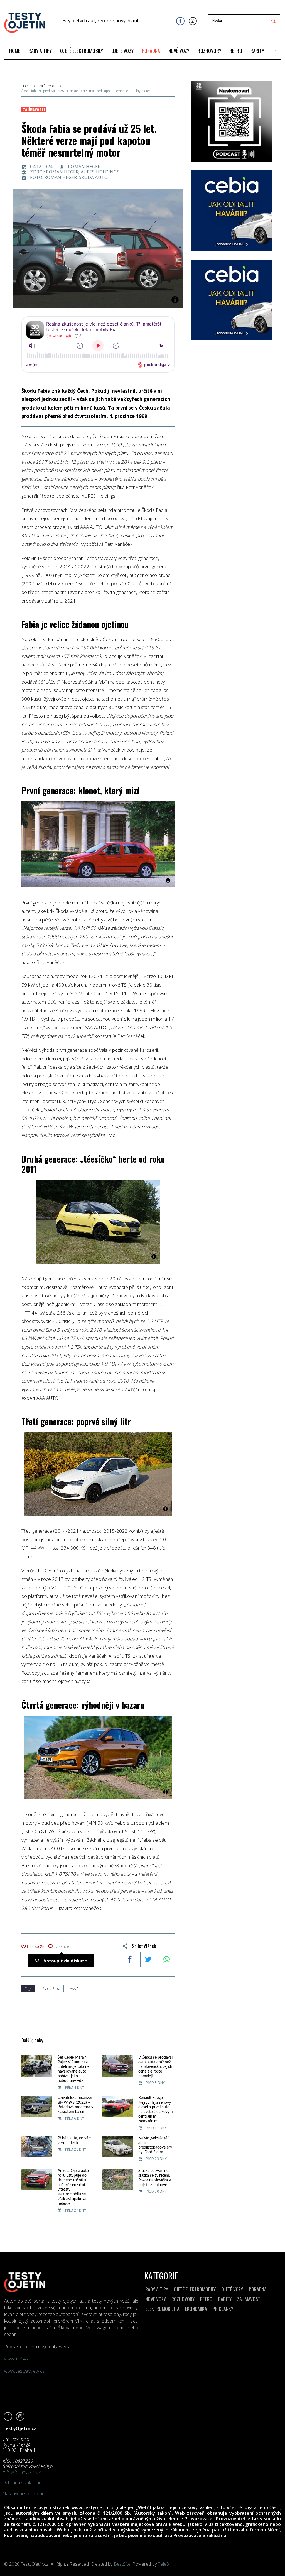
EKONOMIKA (196, 2309)
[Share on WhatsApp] (166, 1960)
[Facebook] (180, 21)
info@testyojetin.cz (21, 2472)
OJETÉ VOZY (232, 2289)
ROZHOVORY (183, 2299)
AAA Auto (77, 1989)
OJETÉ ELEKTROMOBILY (195, 2289)
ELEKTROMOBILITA (162, 2309)
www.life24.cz (18, 2359)
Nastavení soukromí (23, 2494)
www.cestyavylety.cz (25, 2371)
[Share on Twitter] (148, 1960)
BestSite (122, 2564)
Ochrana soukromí (21, 2482)
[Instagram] (193, 21)
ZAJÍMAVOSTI (249, 2299)
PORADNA (258, 2289)
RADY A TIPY (157, 2289)
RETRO (206, 2299)
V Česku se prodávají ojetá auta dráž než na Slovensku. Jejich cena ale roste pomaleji (156, 2067)
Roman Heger (84, 167)
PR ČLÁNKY (223, 2309)
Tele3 (163, 2564)
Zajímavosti (48, 86)
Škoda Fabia (51, 1989)
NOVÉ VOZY (156, 2299)
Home (26, 86)
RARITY (225, 2299)
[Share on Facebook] (130, 1960)
